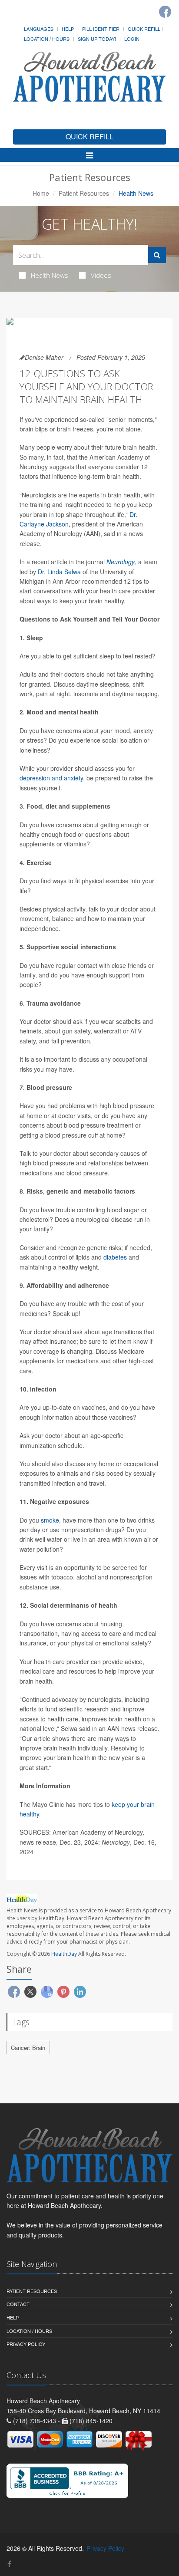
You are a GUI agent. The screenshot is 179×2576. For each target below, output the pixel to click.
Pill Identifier (101, 29)
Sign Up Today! (97, 39)
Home (41, 193)
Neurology (121, 562)
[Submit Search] (157, 255)
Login (132, 39)
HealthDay (64, 1954)
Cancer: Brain (28, 2048)
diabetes (115, 1257)
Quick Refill (144, 29)
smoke (50, 1520)
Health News (50, 275)
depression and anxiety (51, 778)
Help (68, 29)
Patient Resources (84, 193)
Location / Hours (47, 39)
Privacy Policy (26, 2344)
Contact (18, 2304)
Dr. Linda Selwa (59, 572)
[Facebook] (165, 12)
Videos (101, 275)
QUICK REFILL (89, 137)
